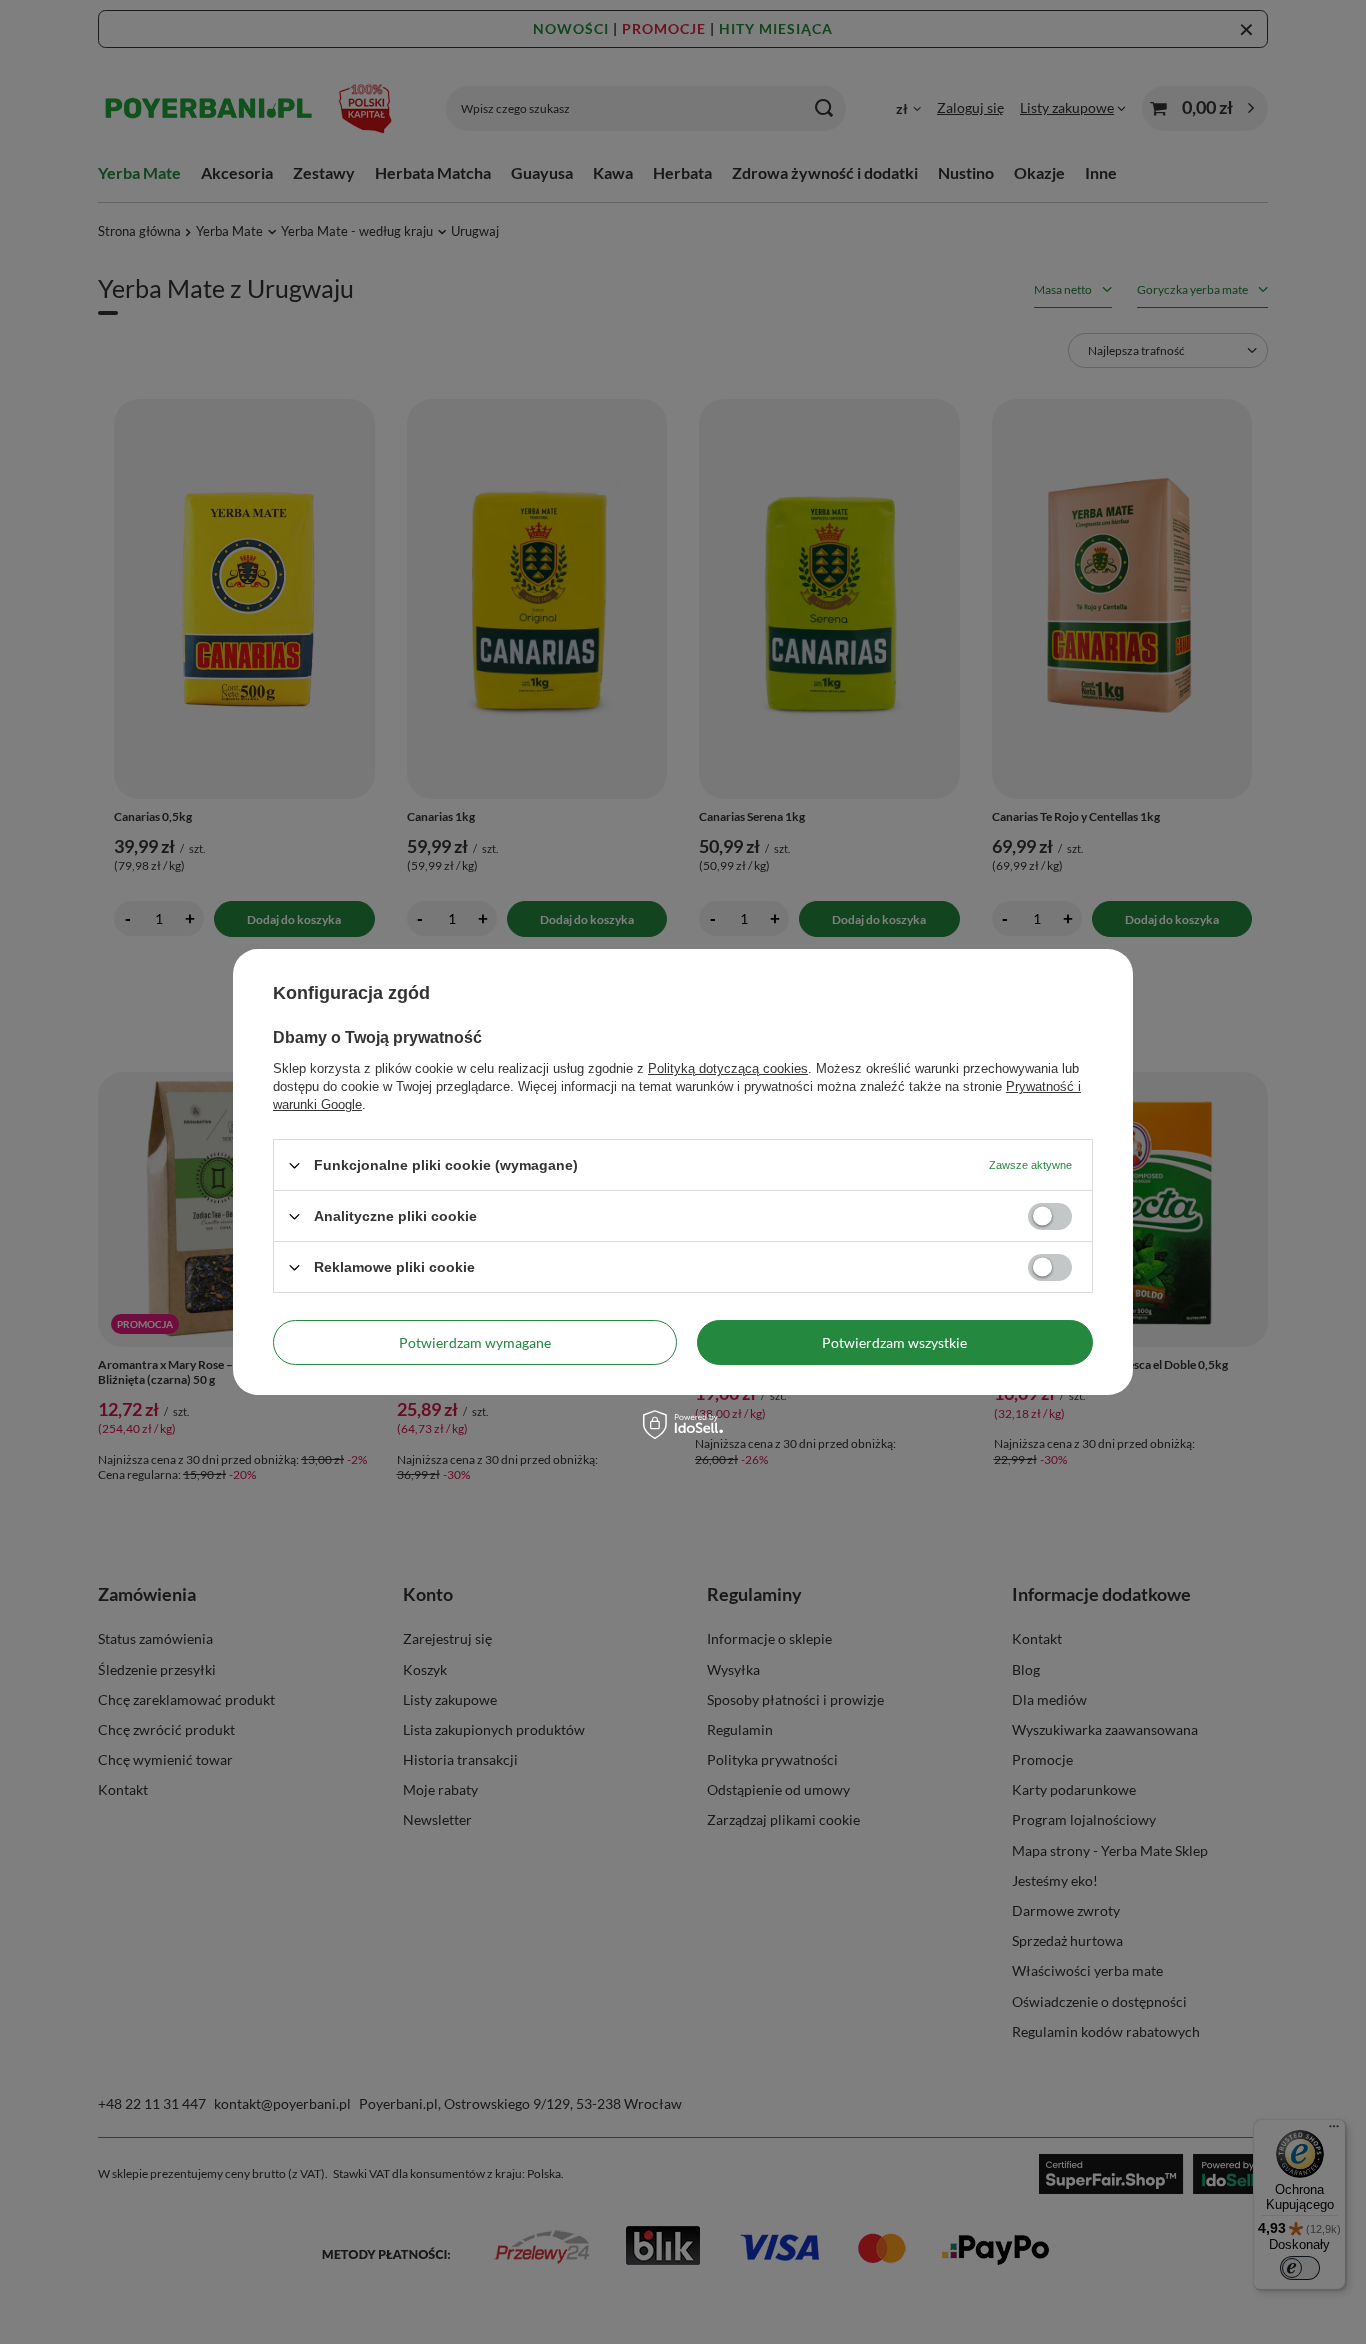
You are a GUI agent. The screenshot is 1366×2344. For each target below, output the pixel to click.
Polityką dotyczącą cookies (728, 1068)
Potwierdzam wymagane (475, 1341)
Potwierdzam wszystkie (894, 1341)
